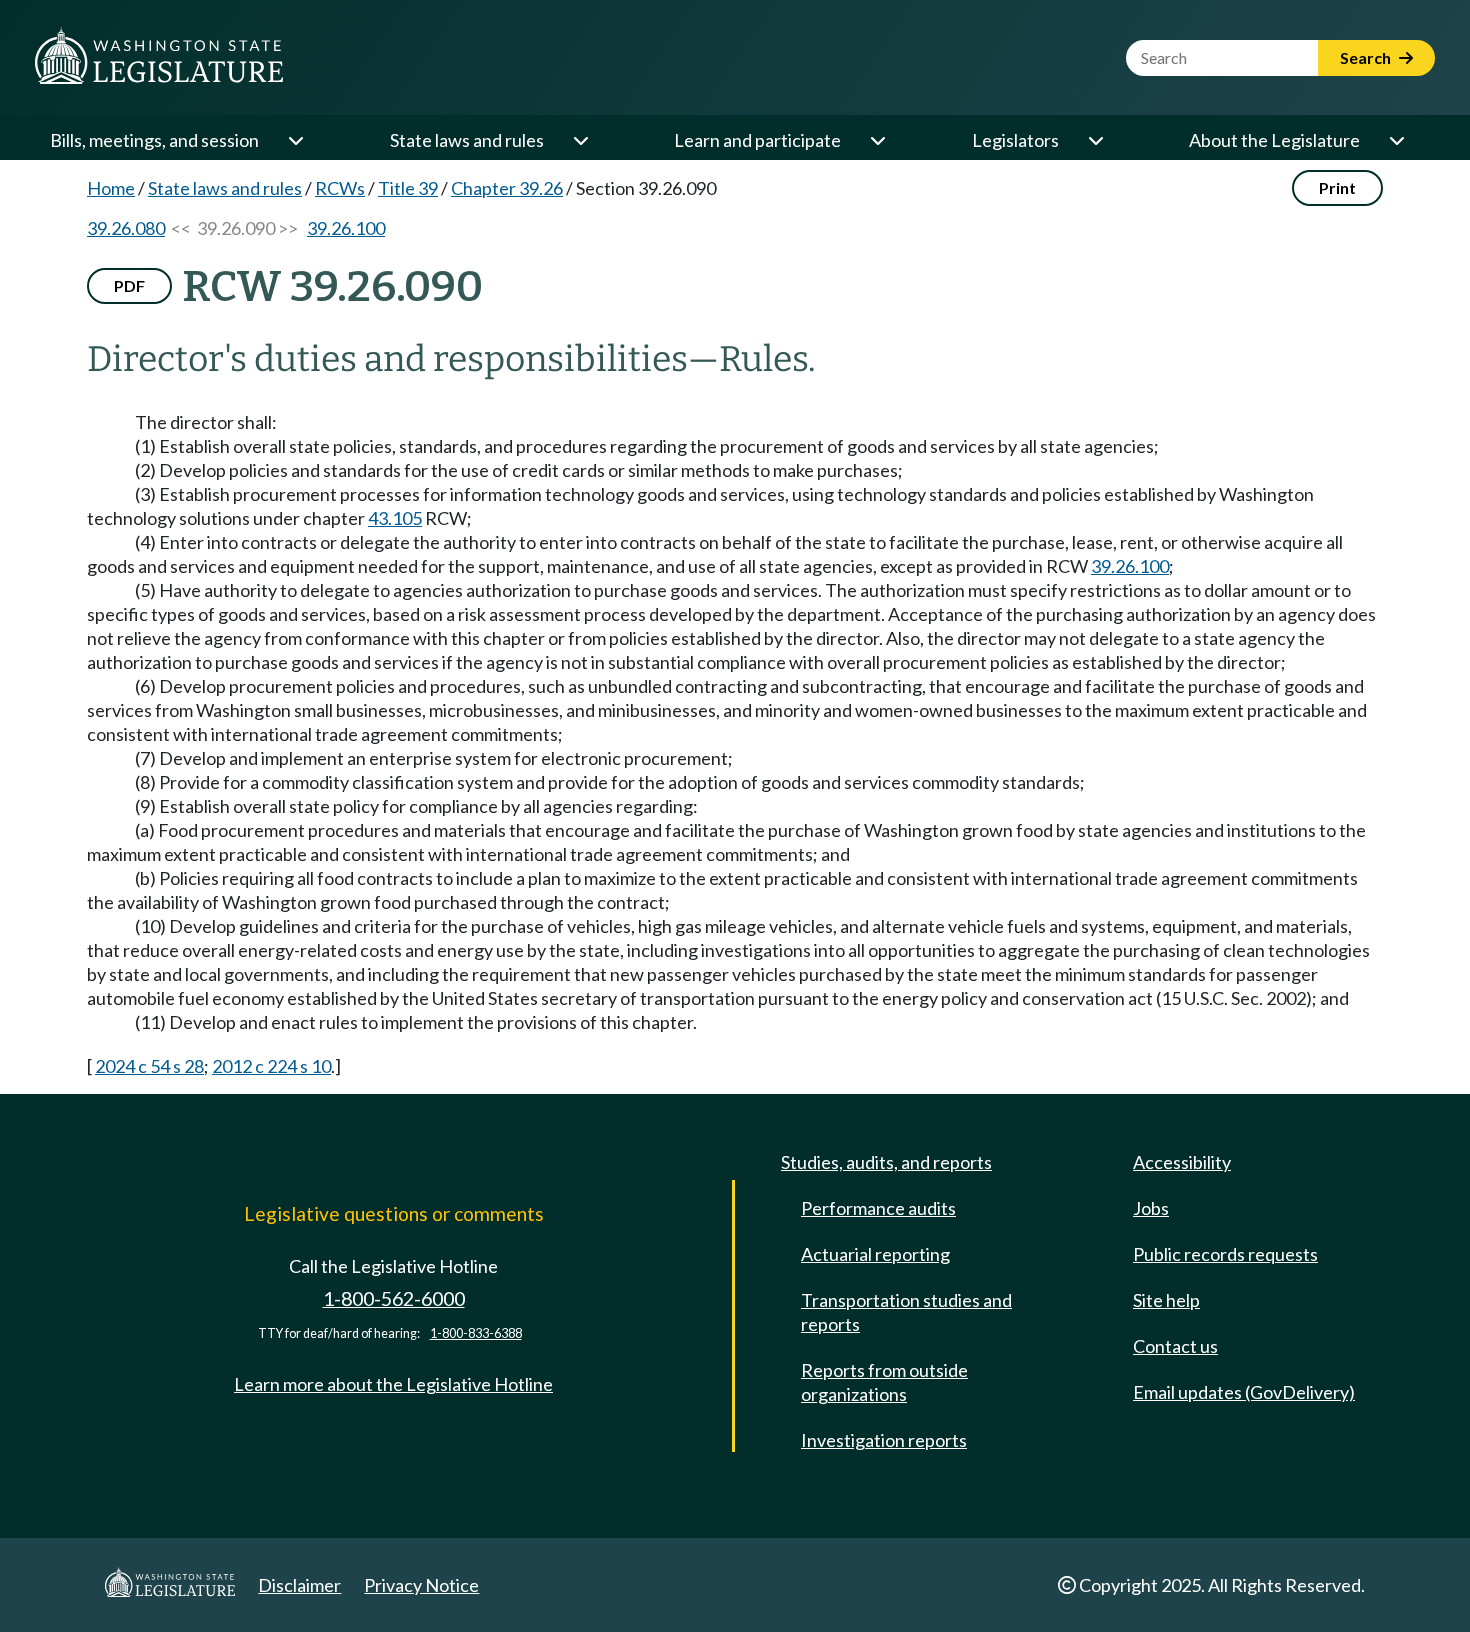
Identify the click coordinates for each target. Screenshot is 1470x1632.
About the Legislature (1274, 140)
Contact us (1175, 1346)
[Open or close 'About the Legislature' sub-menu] (1396, 140)
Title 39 (408, 188)
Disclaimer (299, 1585)
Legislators (1015, 140)
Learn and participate (757, 140)
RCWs (340, 188)
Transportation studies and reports (906, 1312)
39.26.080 (126, 228)
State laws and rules (467, 140)
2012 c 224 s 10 (271, 1066)
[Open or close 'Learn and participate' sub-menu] (877, 140)
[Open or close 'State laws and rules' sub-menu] (580, 140)
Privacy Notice (421, 1585)
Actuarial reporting (875, 1254)
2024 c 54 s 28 (149, 1066)
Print (1337, 187)
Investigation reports (884, 1440)
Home (111, 188)
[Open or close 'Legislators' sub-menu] (1095, 140)
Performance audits (878, 1208)
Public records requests (1225, 1254)
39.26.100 (346, 228)
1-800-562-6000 (394, 1298)
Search (1367, 57)
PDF (129, 285)
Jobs (1151, 1208)
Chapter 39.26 (507, 188)
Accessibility (1182, 1162)
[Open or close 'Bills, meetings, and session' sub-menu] (295, 140)
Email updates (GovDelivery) (1244, 1392)
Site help (1166, 1300)
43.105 (395, 518)
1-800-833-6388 (476, 1333)
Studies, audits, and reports (886, 1162)
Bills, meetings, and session (154, 140)
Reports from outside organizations (884, 1382)
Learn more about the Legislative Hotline (393, 1384)
